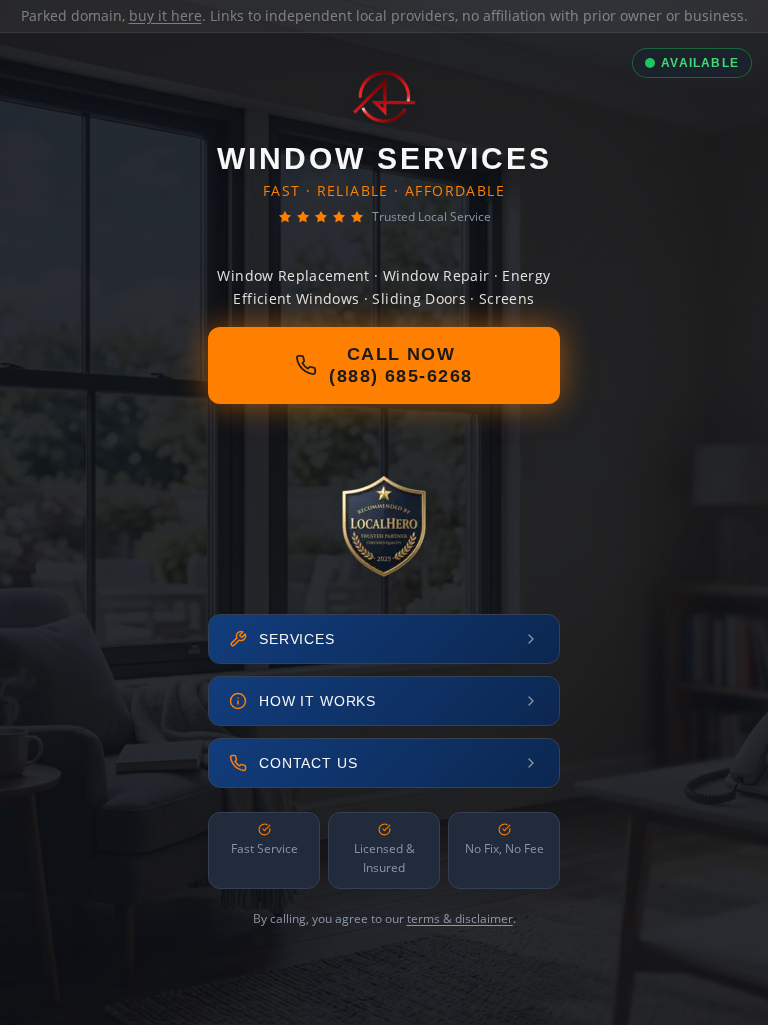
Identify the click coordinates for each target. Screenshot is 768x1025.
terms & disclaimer (460, 918)
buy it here (165, 15)
